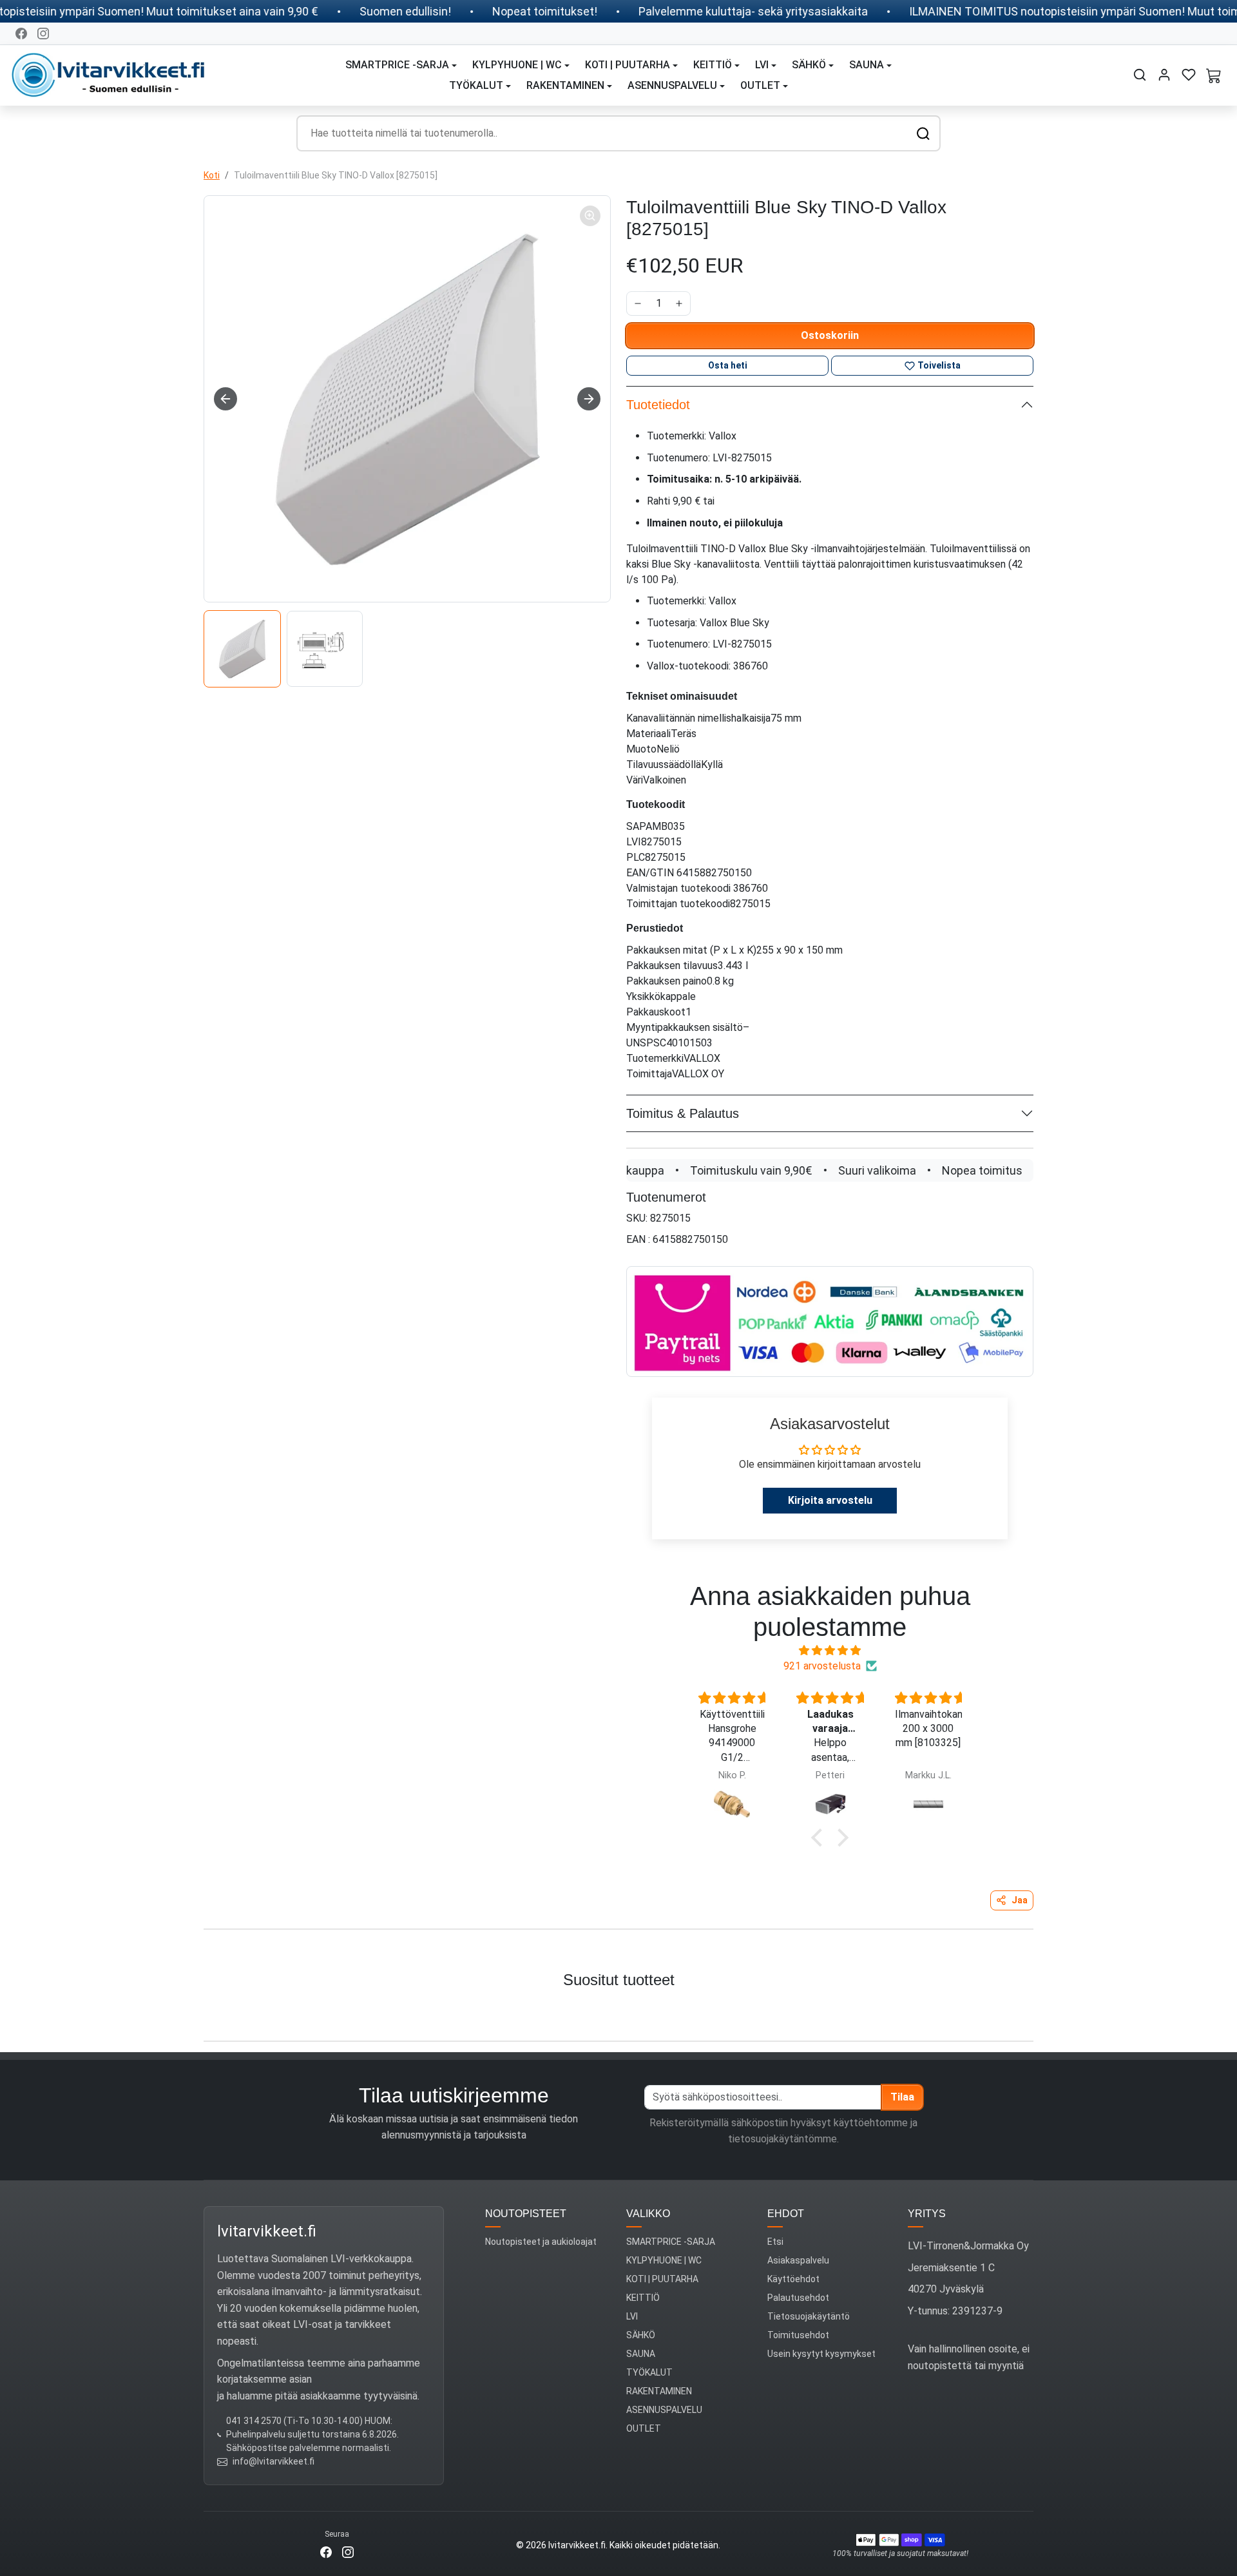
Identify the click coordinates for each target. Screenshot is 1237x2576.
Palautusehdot (798, 2298)
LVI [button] (762, 65)
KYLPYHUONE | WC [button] (517, 65)
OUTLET (644, 2428)
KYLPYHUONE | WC (664, 2260)
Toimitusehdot (798, 2335)
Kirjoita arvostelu (830, 1500)
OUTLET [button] (760, 85)
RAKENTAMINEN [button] (565, 85)
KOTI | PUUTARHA (662, 2279)
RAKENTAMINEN (659, 2391)
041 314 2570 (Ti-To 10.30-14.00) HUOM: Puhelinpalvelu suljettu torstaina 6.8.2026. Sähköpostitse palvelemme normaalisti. (312, 2434)
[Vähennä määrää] (638, 303)
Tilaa (902, 2097)
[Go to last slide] (225, 399)
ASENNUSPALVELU (664, 2410)
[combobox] (618, 133)
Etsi (775, 2242)
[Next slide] (589, 399)
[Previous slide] (24, 2011)
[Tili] (1164, 75)
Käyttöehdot (793, 2279)
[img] (830, 1650)
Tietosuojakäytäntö (809, 2316)
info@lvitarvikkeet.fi (273, 2461)
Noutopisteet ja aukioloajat (541, 2242)
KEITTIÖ (643, 2298)
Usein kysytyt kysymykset (821, 2354)
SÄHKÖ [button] (809, 65)
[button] (1140, 75)
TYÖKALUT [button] (476, 85)
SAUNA (641, 2354)
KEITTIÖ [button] (713, 65)
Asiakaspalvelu (798, 2260)
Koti (212, 175)
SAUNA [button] (867, 65)
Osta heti (728, 365)
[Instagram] (43, 34)
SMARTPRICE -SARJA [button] (397, 65)
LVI (632, 2316)
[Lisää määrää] (679, 303)
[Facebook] (21, 34)
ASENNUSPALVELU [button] (672, 85)
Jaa (1020, 1900)
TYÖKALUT (649, 2372)
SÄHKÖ (641, 2335)
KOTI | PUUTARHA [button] (628, 65)
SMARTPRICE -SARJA (671, 2242)
